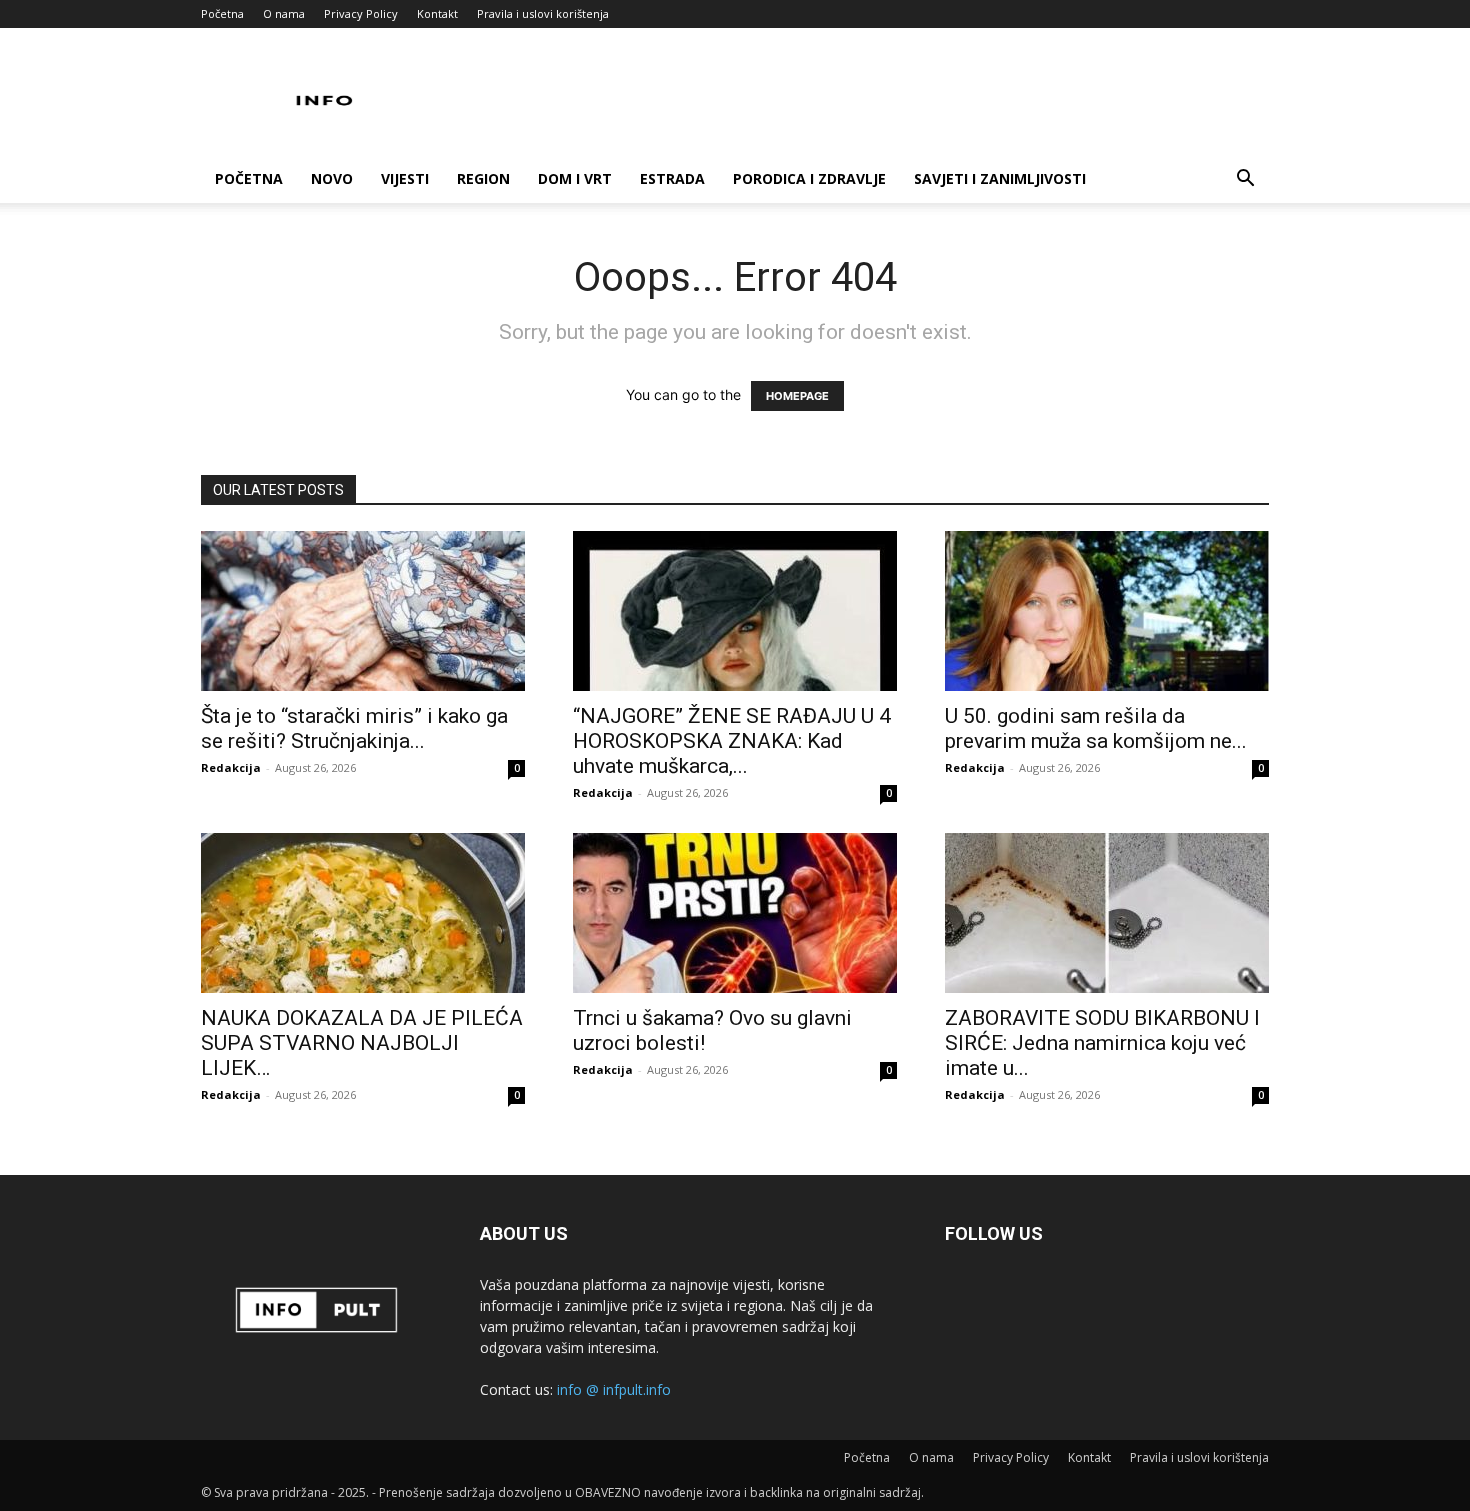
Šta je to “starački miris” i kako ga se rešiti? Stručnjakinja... (354, 728)
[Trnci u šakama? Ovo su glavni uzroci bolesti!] (735, 913)
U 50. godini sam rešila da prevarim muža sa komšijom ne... (1096, 728)
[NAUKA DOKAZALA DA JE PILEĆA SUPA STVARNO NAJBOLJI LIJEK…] (363, 913)
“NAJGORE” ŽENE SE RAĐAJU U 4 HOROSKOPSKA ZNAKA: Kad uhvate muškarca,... (732, 741)
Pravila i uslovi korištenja (543, 13)
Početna (222, 13)
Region (483, 178)
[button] (1245, 180)
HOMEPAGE (797, 396)
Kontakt (437, 13)
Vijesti (405, 178)
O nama (284, 13)
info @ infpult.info (614, 1389)
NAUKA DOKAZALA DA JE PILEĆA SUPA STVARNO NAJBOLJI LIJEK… (362, 1043)
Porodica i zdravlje (809, 178)
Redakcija (231, 767)
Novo (332, 178)
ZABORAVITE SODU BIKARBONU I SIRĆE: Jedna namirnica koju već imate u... (1102, 1043)
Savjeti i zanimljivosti (1000, 178)
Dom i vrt (575, 178)
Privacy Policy (361, 13)
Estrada (672, 178)
